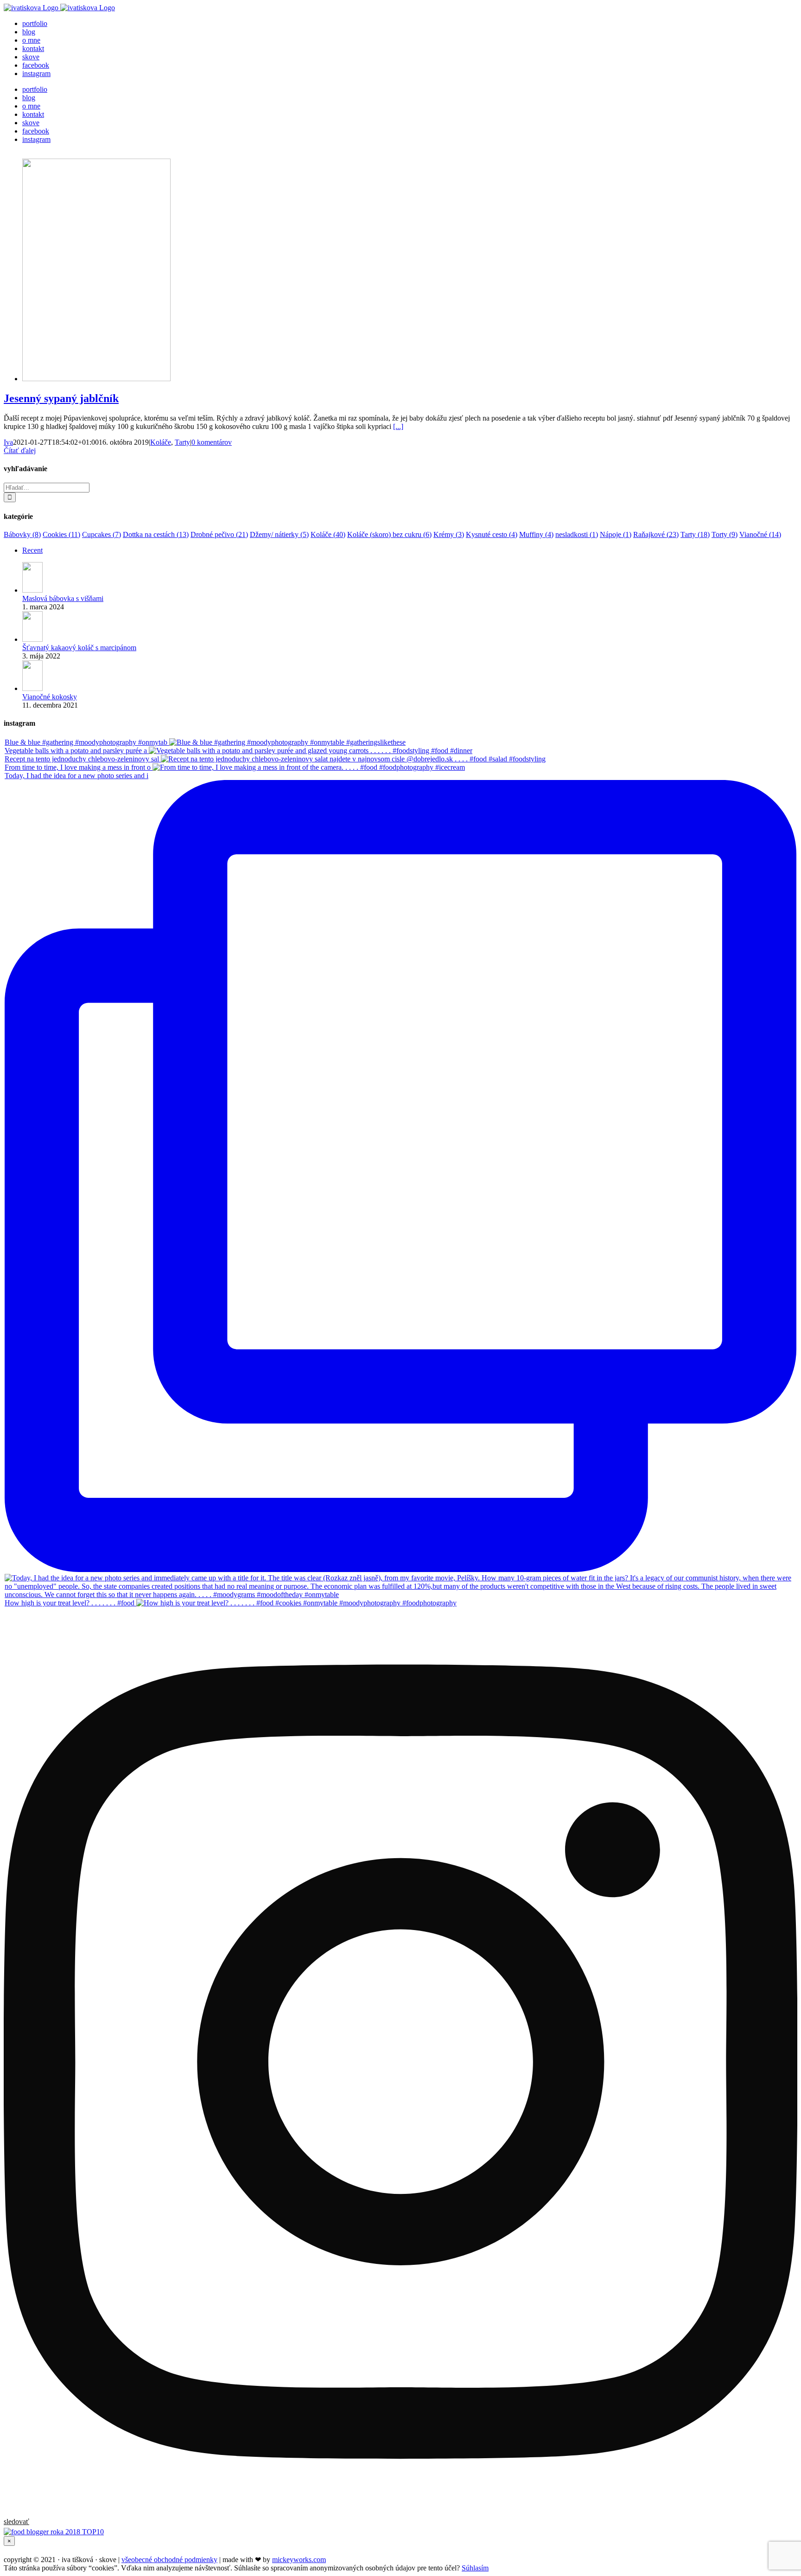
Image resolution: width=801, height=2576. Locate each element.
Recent (32, 550)
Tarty (182, 442)
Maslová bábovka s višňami (63, 598)
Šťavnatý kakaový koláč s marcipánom (79, 648)
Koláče (161, 442)
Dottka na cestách (156, 534)
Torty (725, 534)
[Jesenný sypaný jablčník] (96, 379)
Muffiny (536, 534)
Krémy (449, 534)
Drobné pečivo (219, 534)
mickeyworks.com (299, 2560)
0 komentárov (212, 442)
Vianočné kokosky (50, 697)
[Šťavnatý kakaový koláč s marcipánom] (32, 639)
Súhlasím (475, 2568)
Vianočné (760, 534)
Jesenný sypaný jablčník (61, 398)
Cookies (61, 534)
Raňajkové (656, 534)
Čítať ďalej (20, 451)
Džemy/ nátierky (279, 534)
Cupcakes (102, 534)
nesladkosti (577, 534)
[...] (398, 426)
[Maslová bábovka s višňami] (32, 590)
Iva (8, 442)
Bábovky (22, 534)
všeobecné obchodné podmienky (169, 2560)
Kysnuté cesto (492, 534)
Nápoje (616, 534)
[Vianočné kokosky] (32, 688)
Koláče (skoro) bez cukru (389, 534)
